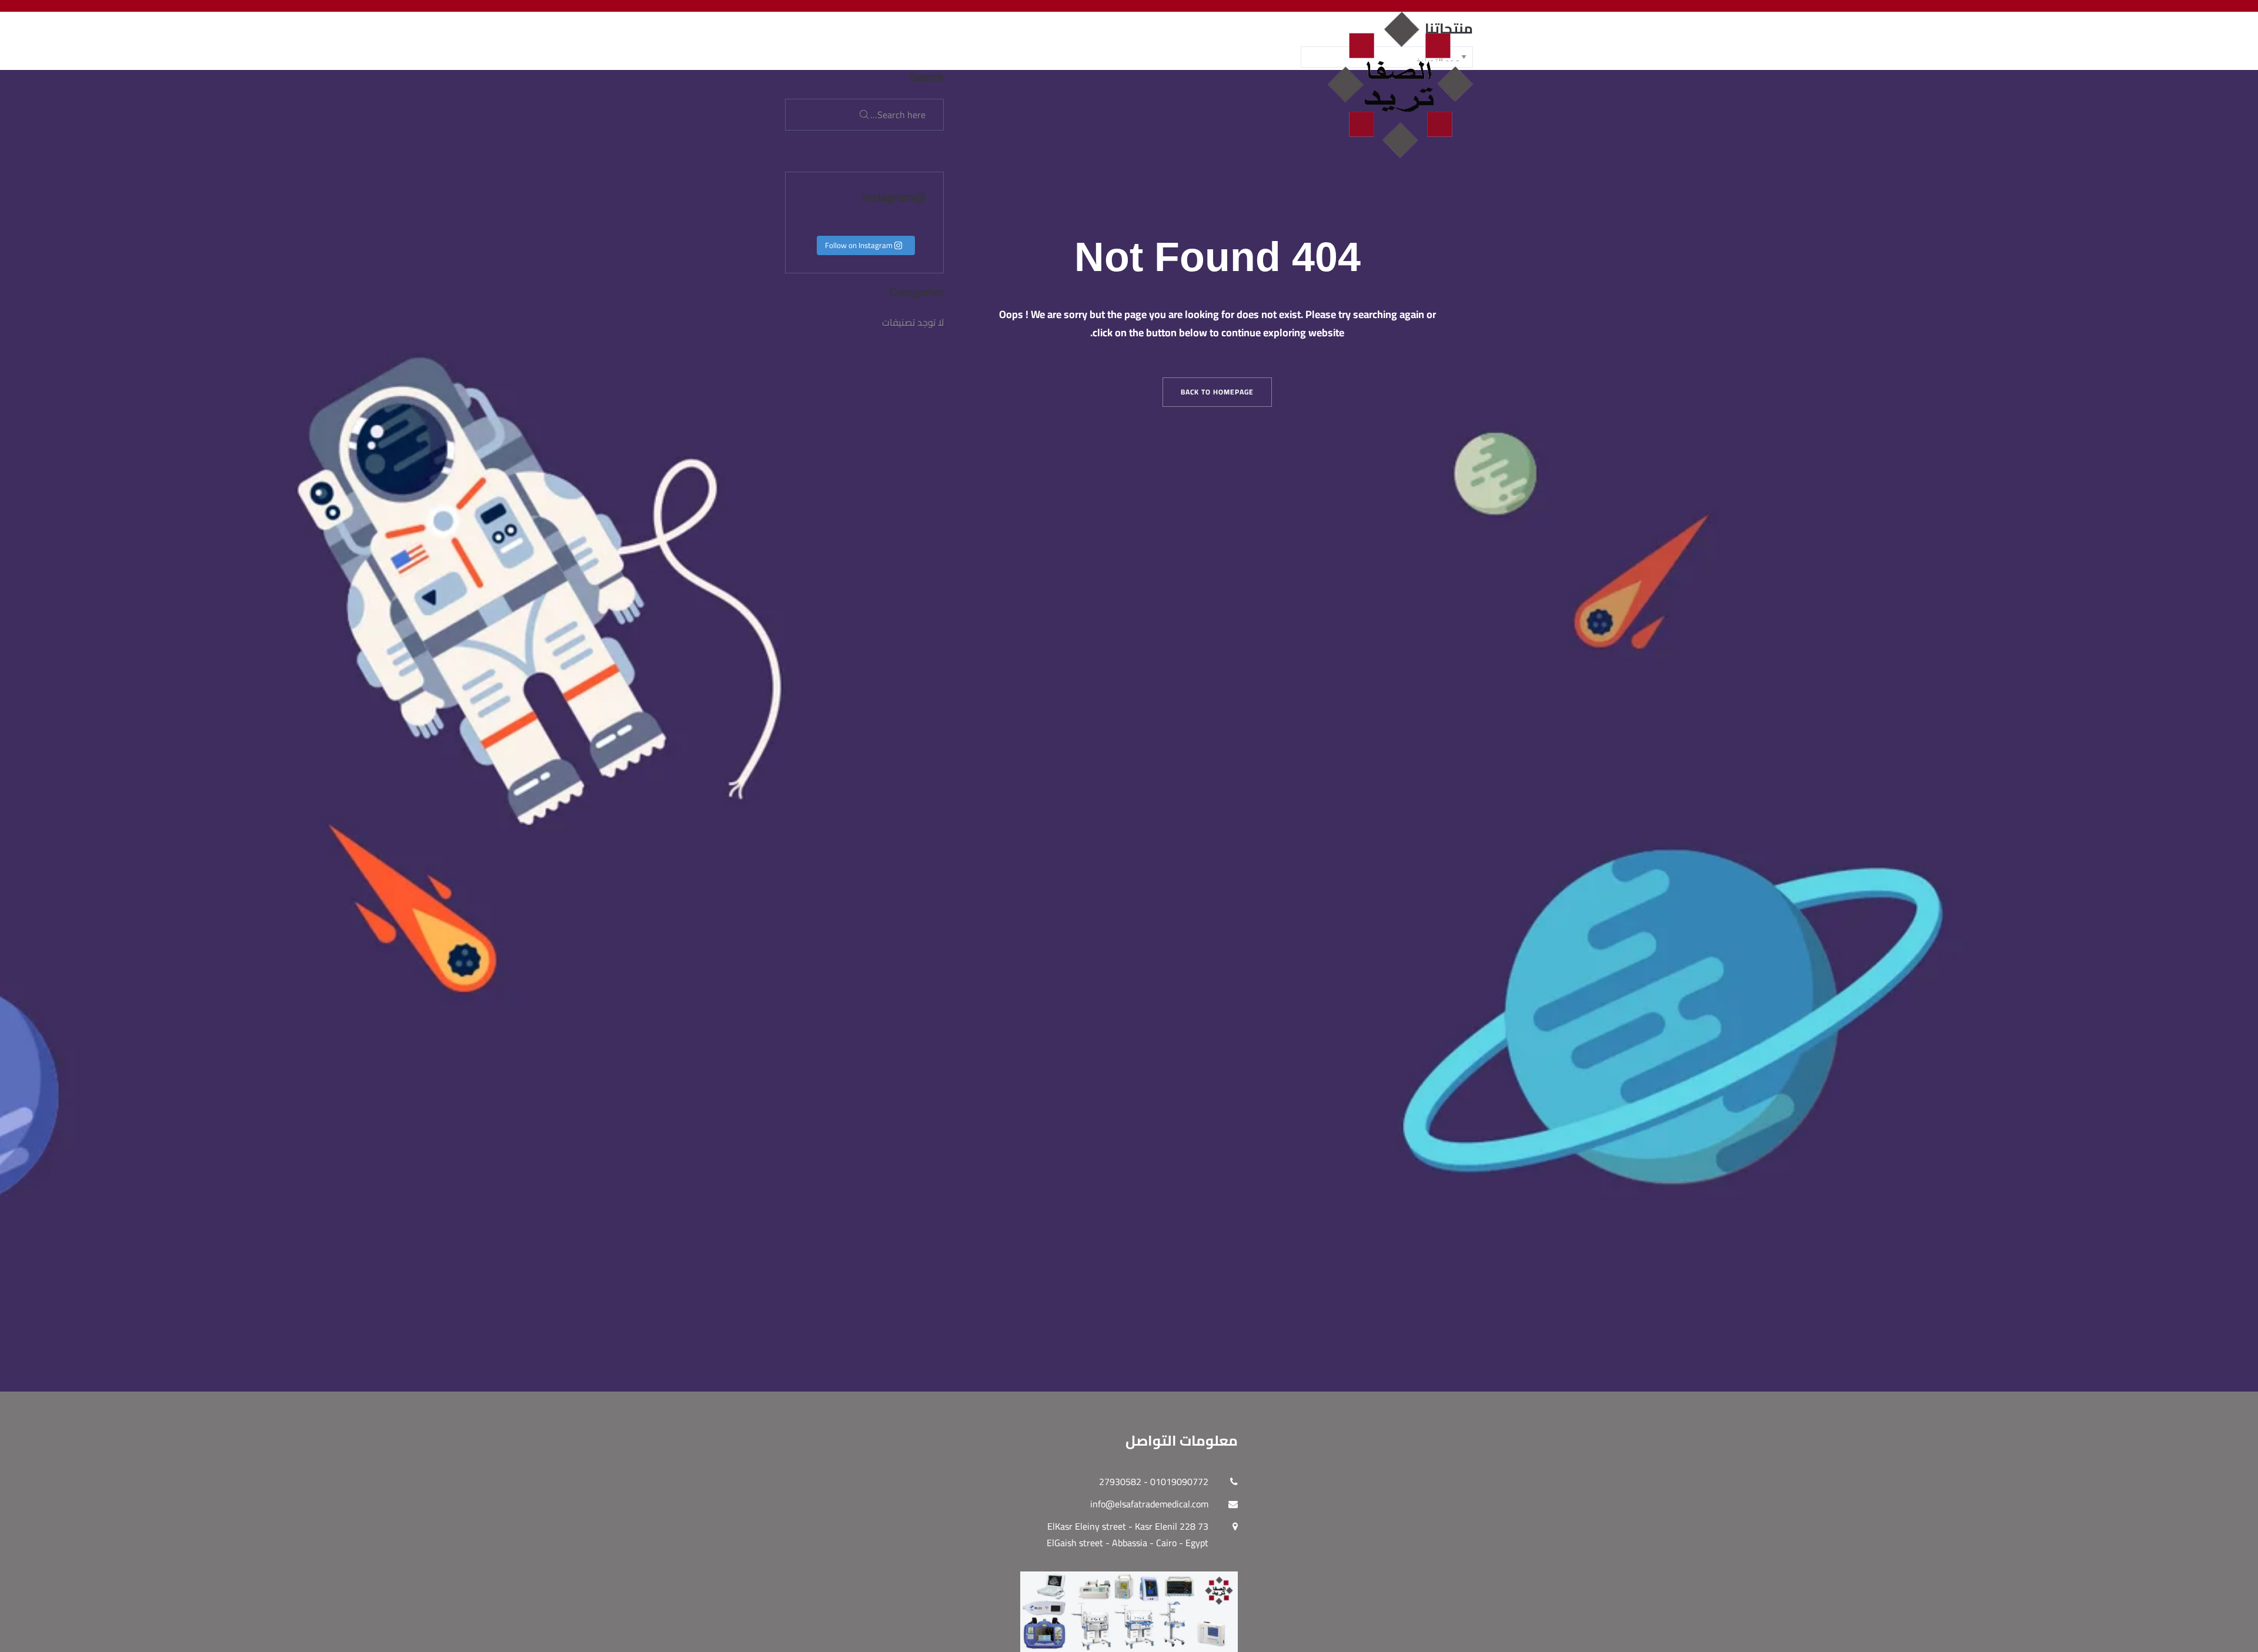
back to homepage (1217, 392)
